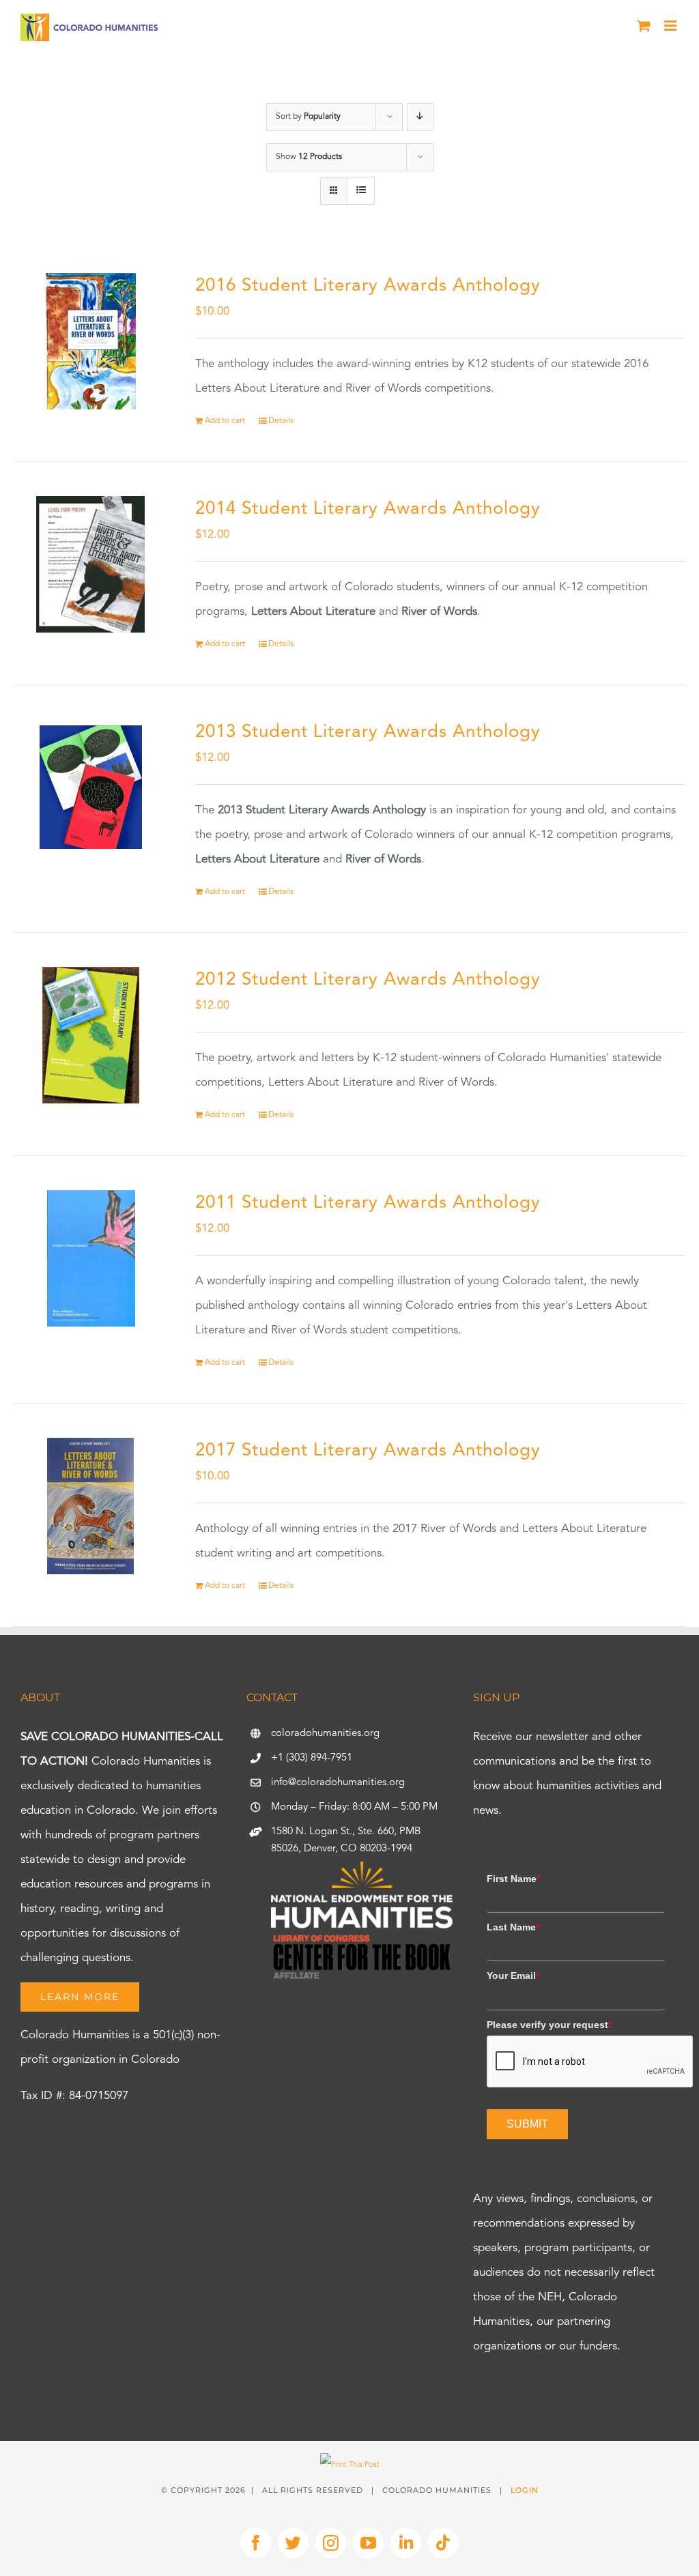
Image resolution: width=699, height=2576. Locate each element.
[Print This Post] (350, 2465)
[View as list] (361, 191)
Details (281, 421)
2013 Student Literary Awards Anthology (368, 732)
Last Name (513, 1927)
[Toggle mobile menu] (671, 26)
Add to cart (225, 421)
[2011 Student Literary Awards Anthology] (91, 1258)
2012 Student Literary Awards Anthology (368, 980)
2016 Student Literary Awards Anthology (368, 286)
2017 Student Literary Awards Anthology (368, 1451)
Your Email (513, 1976)
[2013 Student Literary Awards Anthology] (91, 787)
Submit (527, 2124)
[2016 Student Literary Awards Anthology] (91, 341)
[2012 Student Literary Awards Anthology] (91, 1035)
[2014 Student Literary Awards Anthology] (91, 564)
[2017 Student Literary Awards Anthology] (91, 1506)
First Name (513, 1879)
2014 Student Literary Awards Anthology (368, 509)
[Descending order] (420, 117)
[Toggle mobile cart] (644, 26)
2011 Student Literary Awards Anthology (368, 1203)
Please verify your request (549, 2025)
